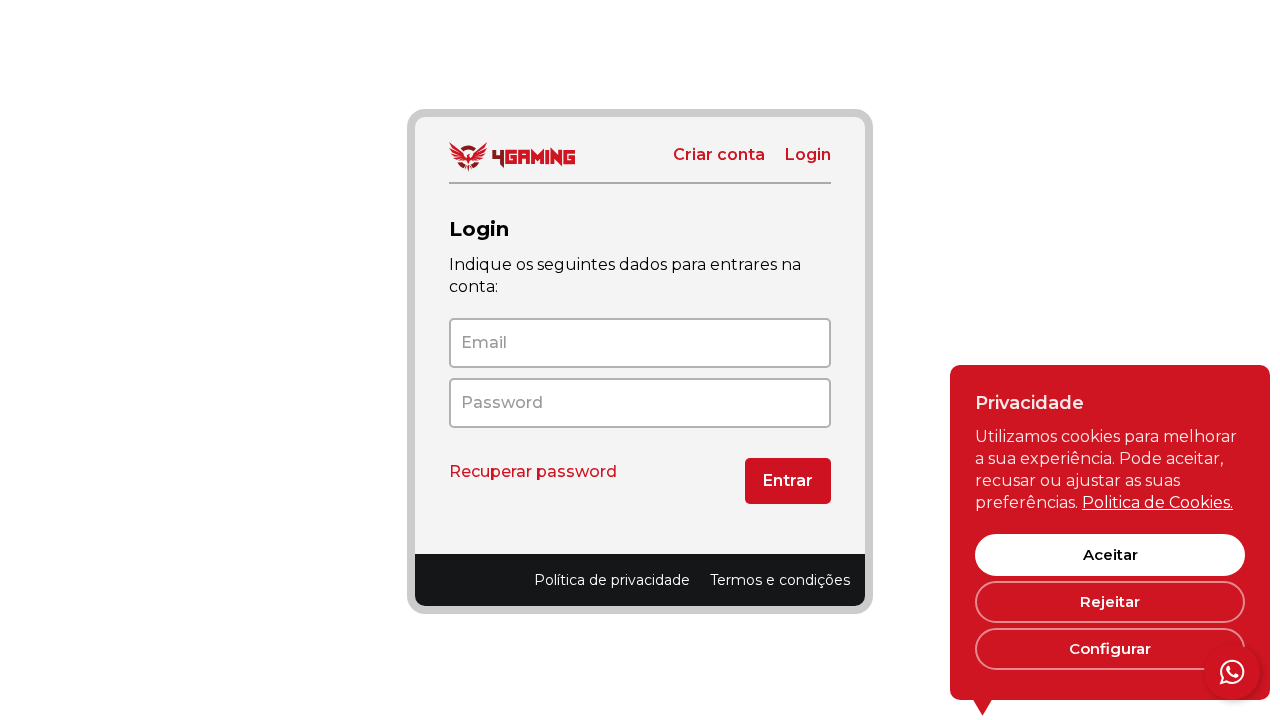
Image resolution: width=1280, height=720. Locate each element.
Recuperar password (533, 471)
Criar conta (719, 154)
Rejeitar (1110, 601)
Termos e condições (780, 580)
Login (808, 154)
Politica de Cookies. (1157, 502)
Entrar (788, 480)
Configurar (1110, 648)
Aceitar (1110, 554)
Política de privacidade (612, 580)
